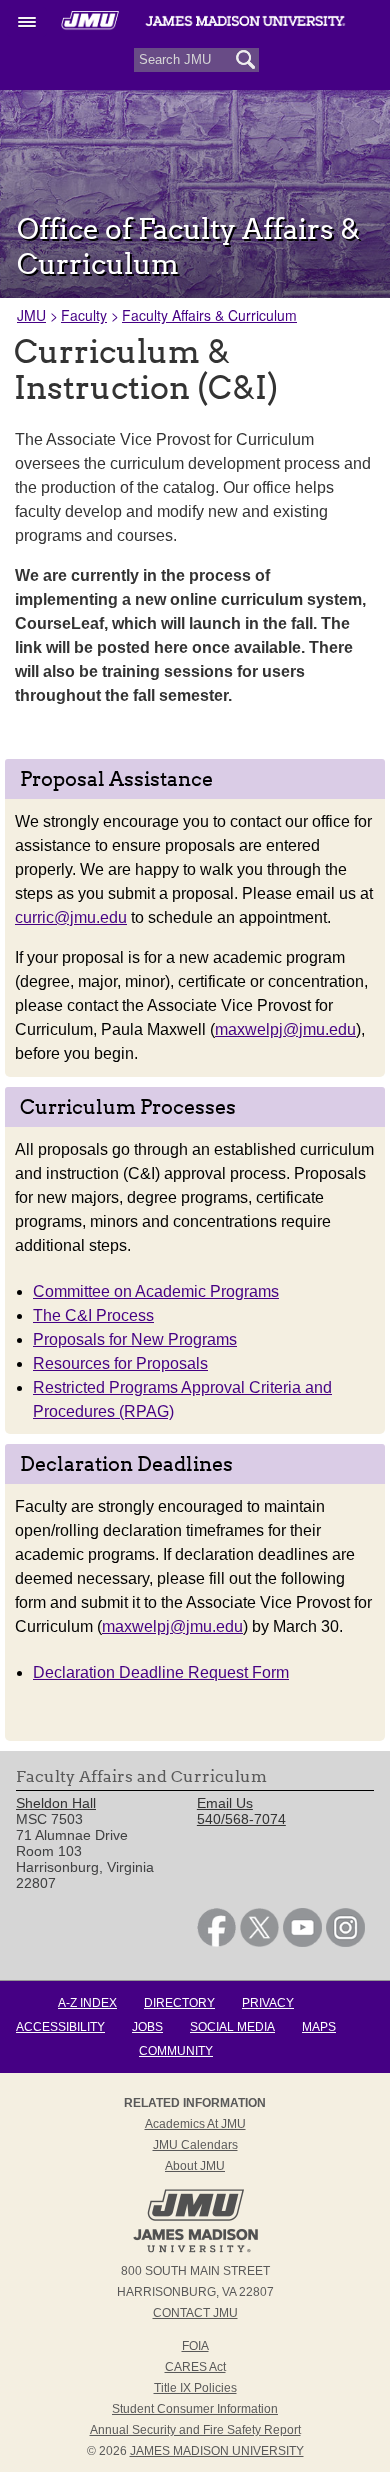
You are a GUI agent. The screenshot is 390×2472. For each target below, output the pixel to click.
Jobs (147, 2027)
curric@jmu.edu (71, 917)
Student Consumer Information (195, 2409)
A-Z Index (87, 2003)
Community (176, 2051)
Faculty (84, 315)
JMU (31, 315)
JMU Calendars (195, 2145)
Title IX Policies (195, 2388)
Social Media (232, 2027)
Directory (179, 2003)
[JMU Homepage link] (195, 2250)
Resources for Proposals (120, 1363)
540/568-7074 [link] (241, 1819)
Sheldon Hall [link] (56, 1803)
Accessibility (60, 2027)
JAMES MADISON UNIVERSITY (217, 2451)
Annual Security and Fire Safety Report (195, 2430)
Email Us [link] (225, 1803)
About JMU (195, 2166)
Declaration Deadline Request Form (161, 1672)
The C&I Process (93, 1315)
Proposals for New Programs (135, 1339)
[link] (216, 1942)
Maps (319, 2027)
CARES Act (195, 2367)
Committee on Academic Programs (156, 1291)
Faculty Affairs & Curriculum (209, 315)
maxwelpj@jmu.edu (285, 1029)
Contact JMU (195, 2313)
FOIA (195, 2346)
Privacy (268, 2003)
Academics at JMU (195, 2124)
